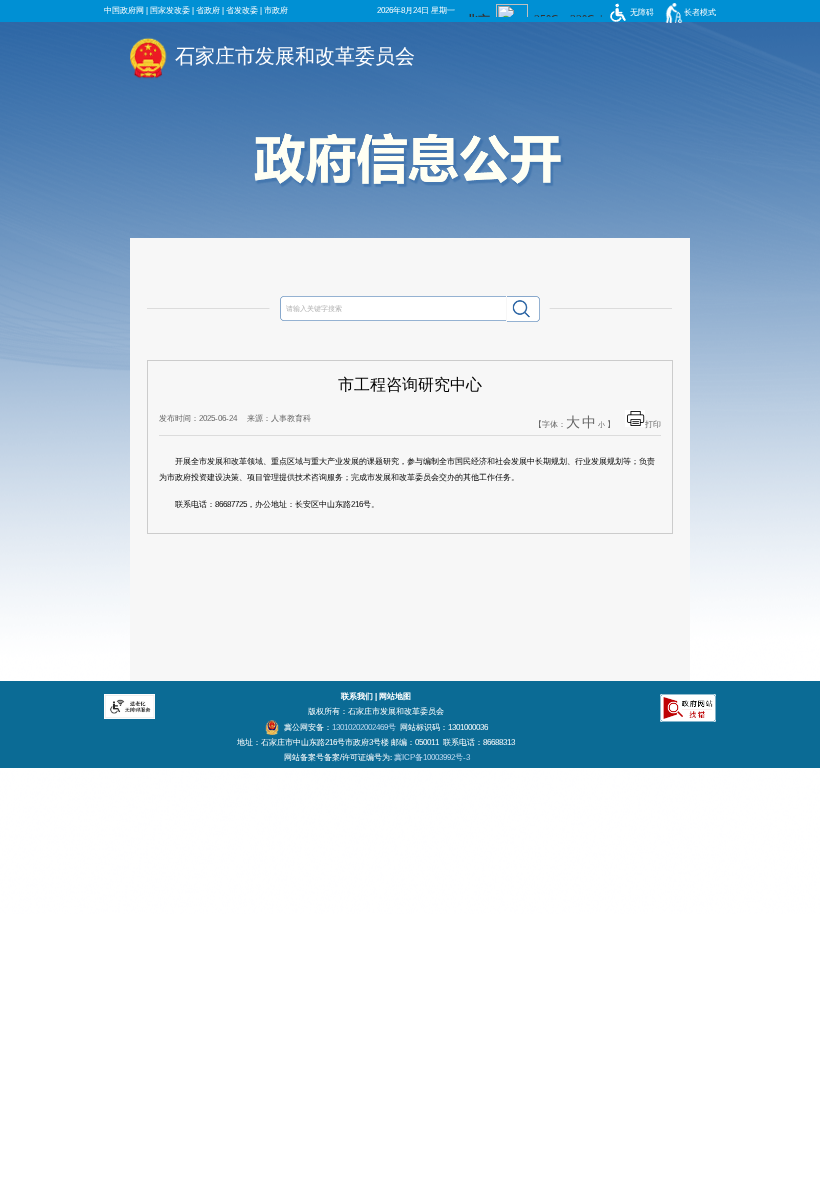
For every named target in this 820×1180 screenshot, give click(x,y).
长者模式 (700, 12)
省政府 (208, 10)
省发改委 (242, 10)
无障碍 (642, 12)
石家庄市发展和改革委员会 (295, 56)
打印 (653, 424)
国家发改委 (170, 10)
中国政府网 (124, 10)
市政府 (276, 10)
